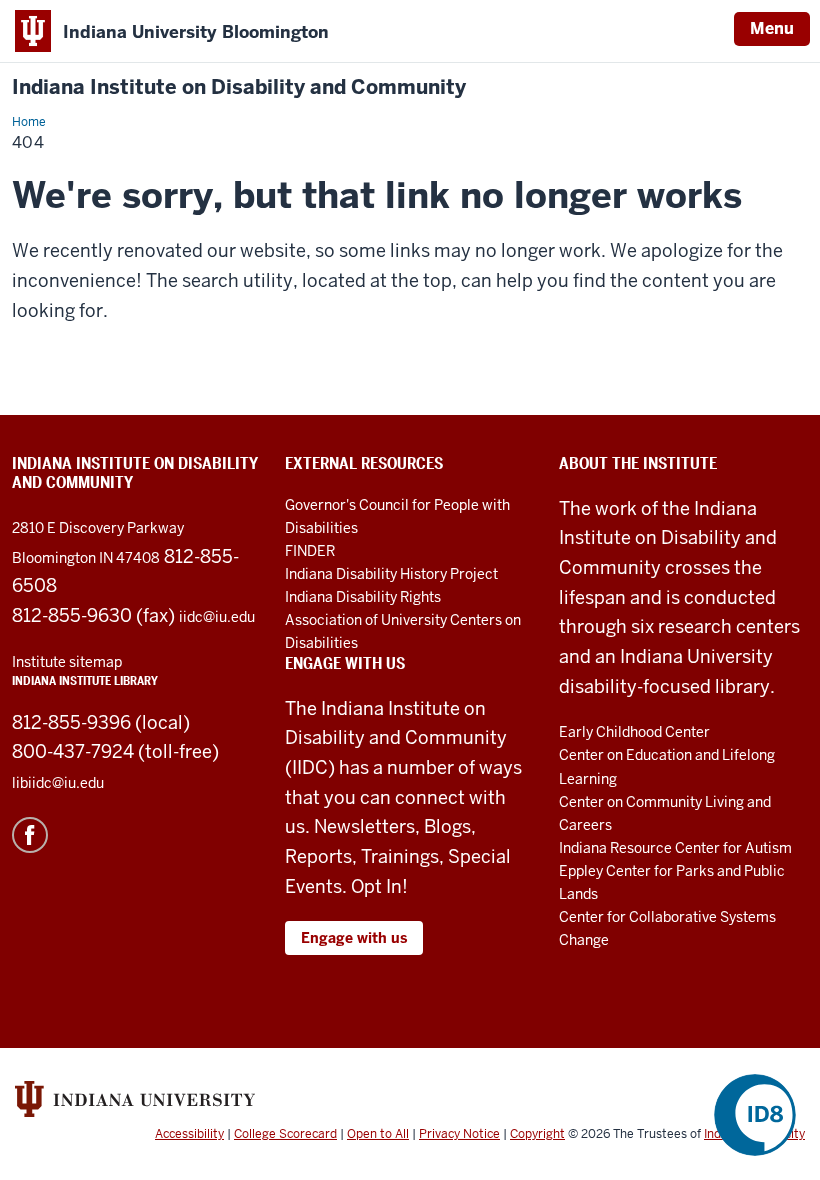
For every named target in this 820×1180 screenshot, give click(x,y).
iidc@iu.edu (217, 617)
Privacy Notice (459, 1134)
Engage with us (354, 938)
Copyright (537, 1134)
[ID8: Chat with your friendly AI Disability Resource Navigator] (755, 1115)
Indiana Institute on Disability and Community (239, 87)
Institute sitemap (67, 662)
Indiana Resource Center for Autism (675, 848)
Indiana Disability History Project (391, 574)
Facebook (30, 835)
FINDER (310, 551)
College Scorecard (285, 1134)
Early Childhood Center (634, 732)
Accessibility (189, 1134)
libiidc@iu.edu (58, 783)
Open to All (378, 1134)
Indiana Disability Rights (363, 597)
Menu (772, 28)
